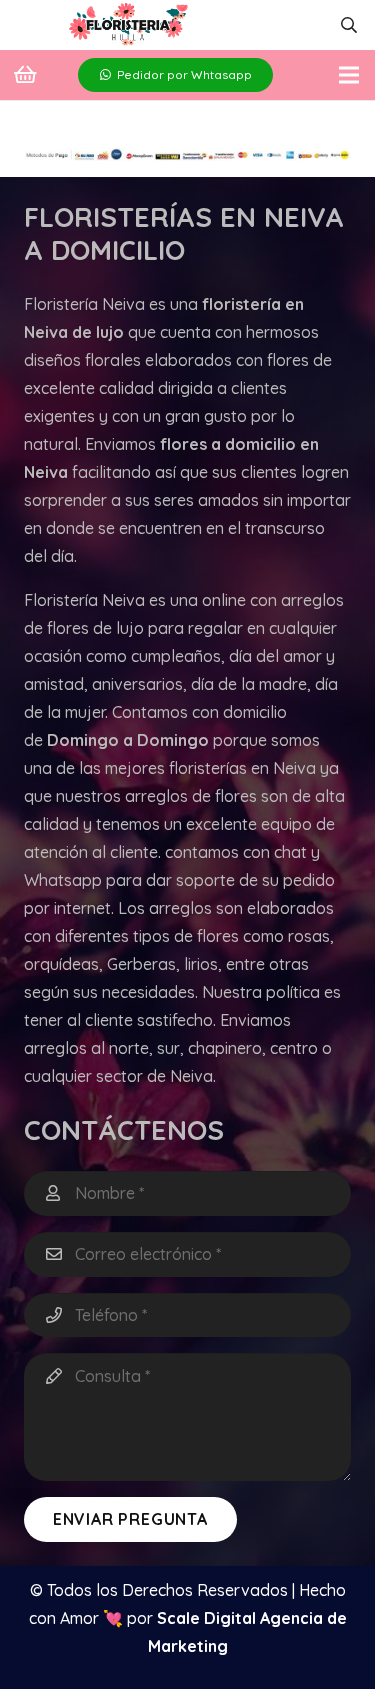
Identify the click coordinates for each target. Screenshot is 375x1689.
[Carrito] (25, 75)
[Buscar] (349, 25)
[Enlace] (128, 25)
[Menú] (349, 75)
